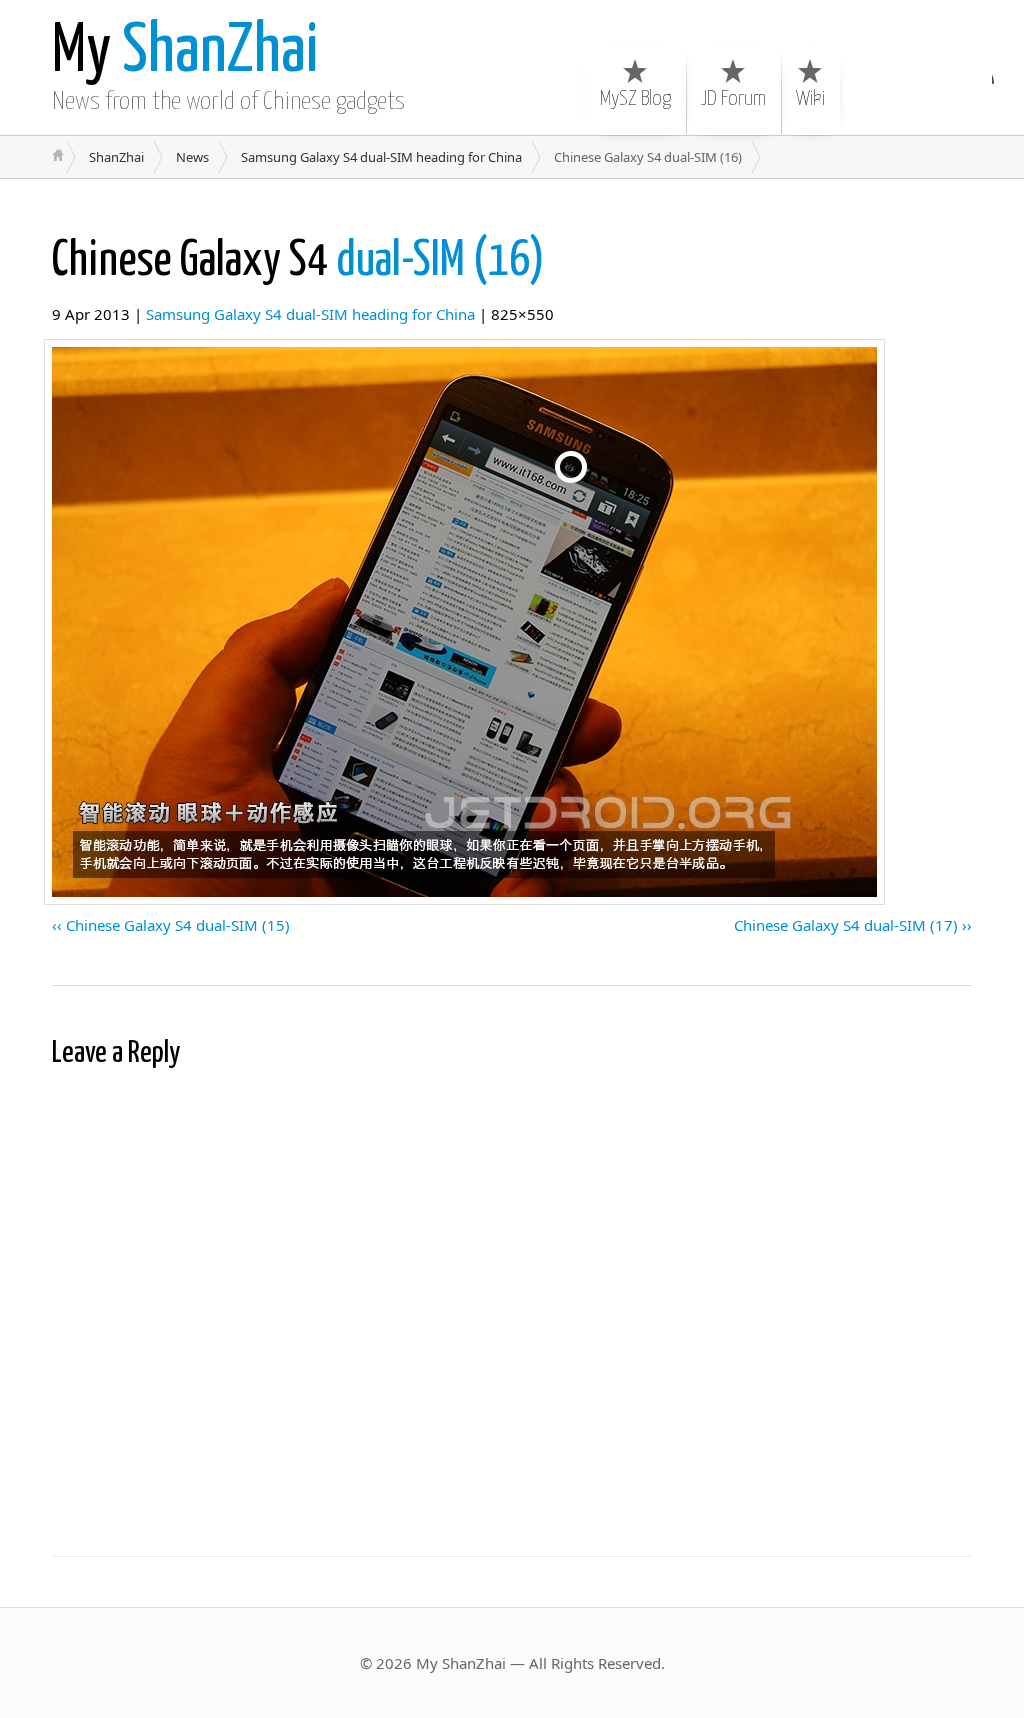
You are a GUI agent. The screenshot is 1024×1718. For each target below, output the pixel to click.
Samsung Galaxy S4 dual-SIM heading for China (381, 157)
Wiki (810, 99)
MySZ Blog (635, 99)
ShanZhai (185, 52)
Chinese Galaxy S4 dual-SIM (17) (846, 925)
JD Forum (733, 99)
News (192, 157)
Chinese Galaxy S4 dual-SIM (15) (178, 925)
